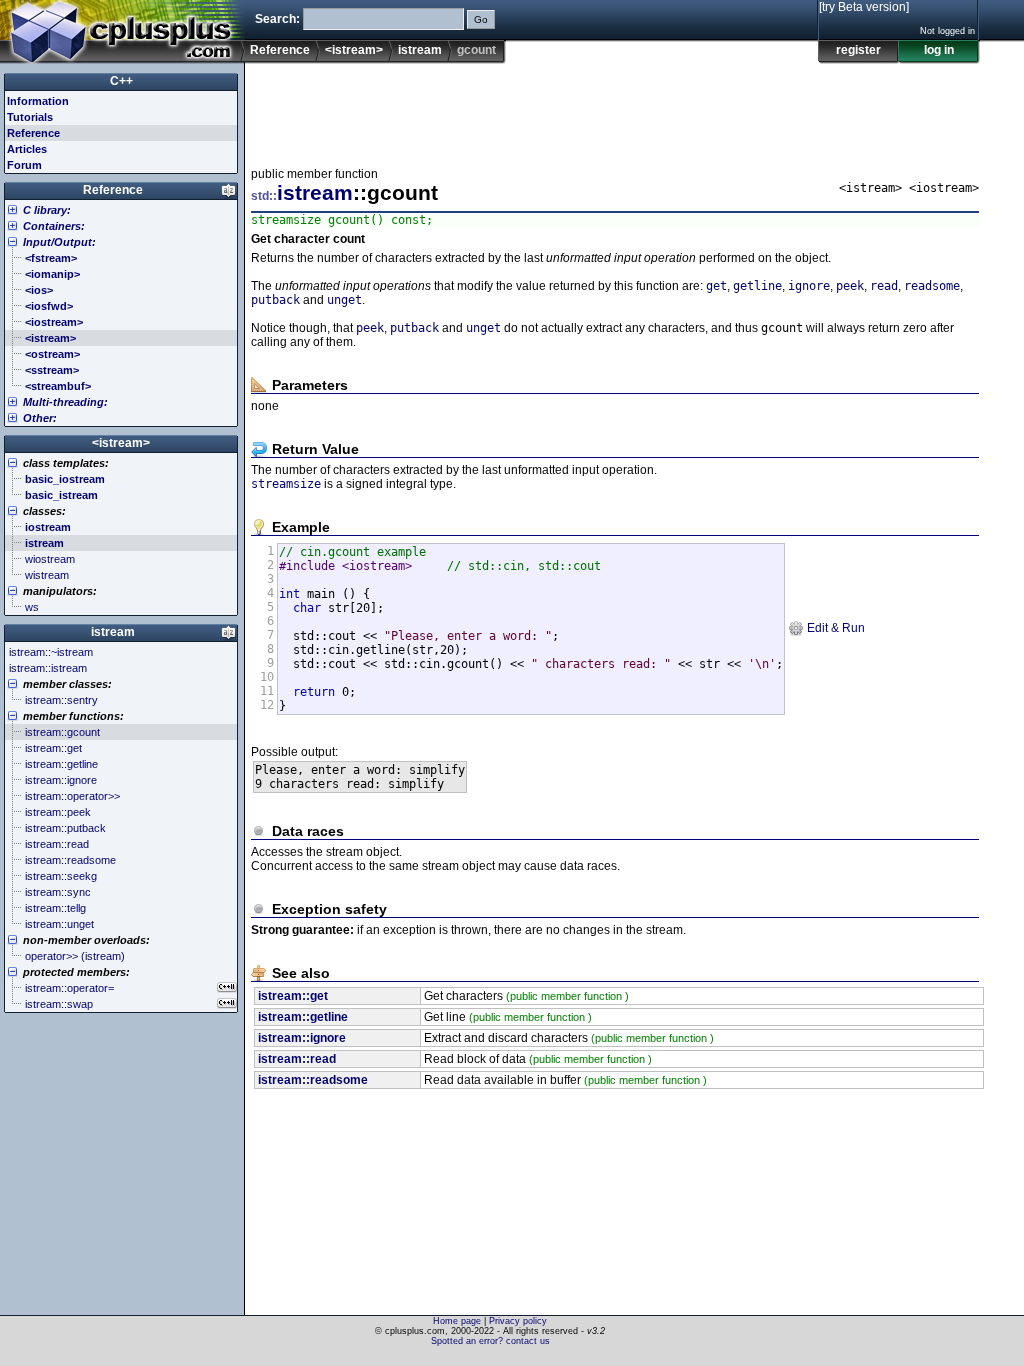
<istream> (354, 50)
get (716, 286)
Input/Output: (59, 242)
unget (344, 300)
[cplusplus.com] (122, 32)
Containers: (54, 226)
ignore (809, 286)
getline (757, 286)
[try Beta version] (864, 7)
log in (939, 50)
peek (850, 286)
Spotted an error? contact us (490, 1341)
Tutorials (30, 117)
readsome (932, 286)
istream (420, 50)
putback (275, 300)
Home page (457, 1321)
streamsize (286, 484)
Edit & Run (834, 628)
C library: (47, 210)
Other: (40, 418)
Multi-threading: (65, 402)
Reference (280, 50)
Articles (27, 149)
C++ (121, 81)
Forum (24, 165)
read (884, 286)
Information (38, 101)
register (858, 50)
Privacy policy (518, 1321)
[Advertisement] (615, 109)
